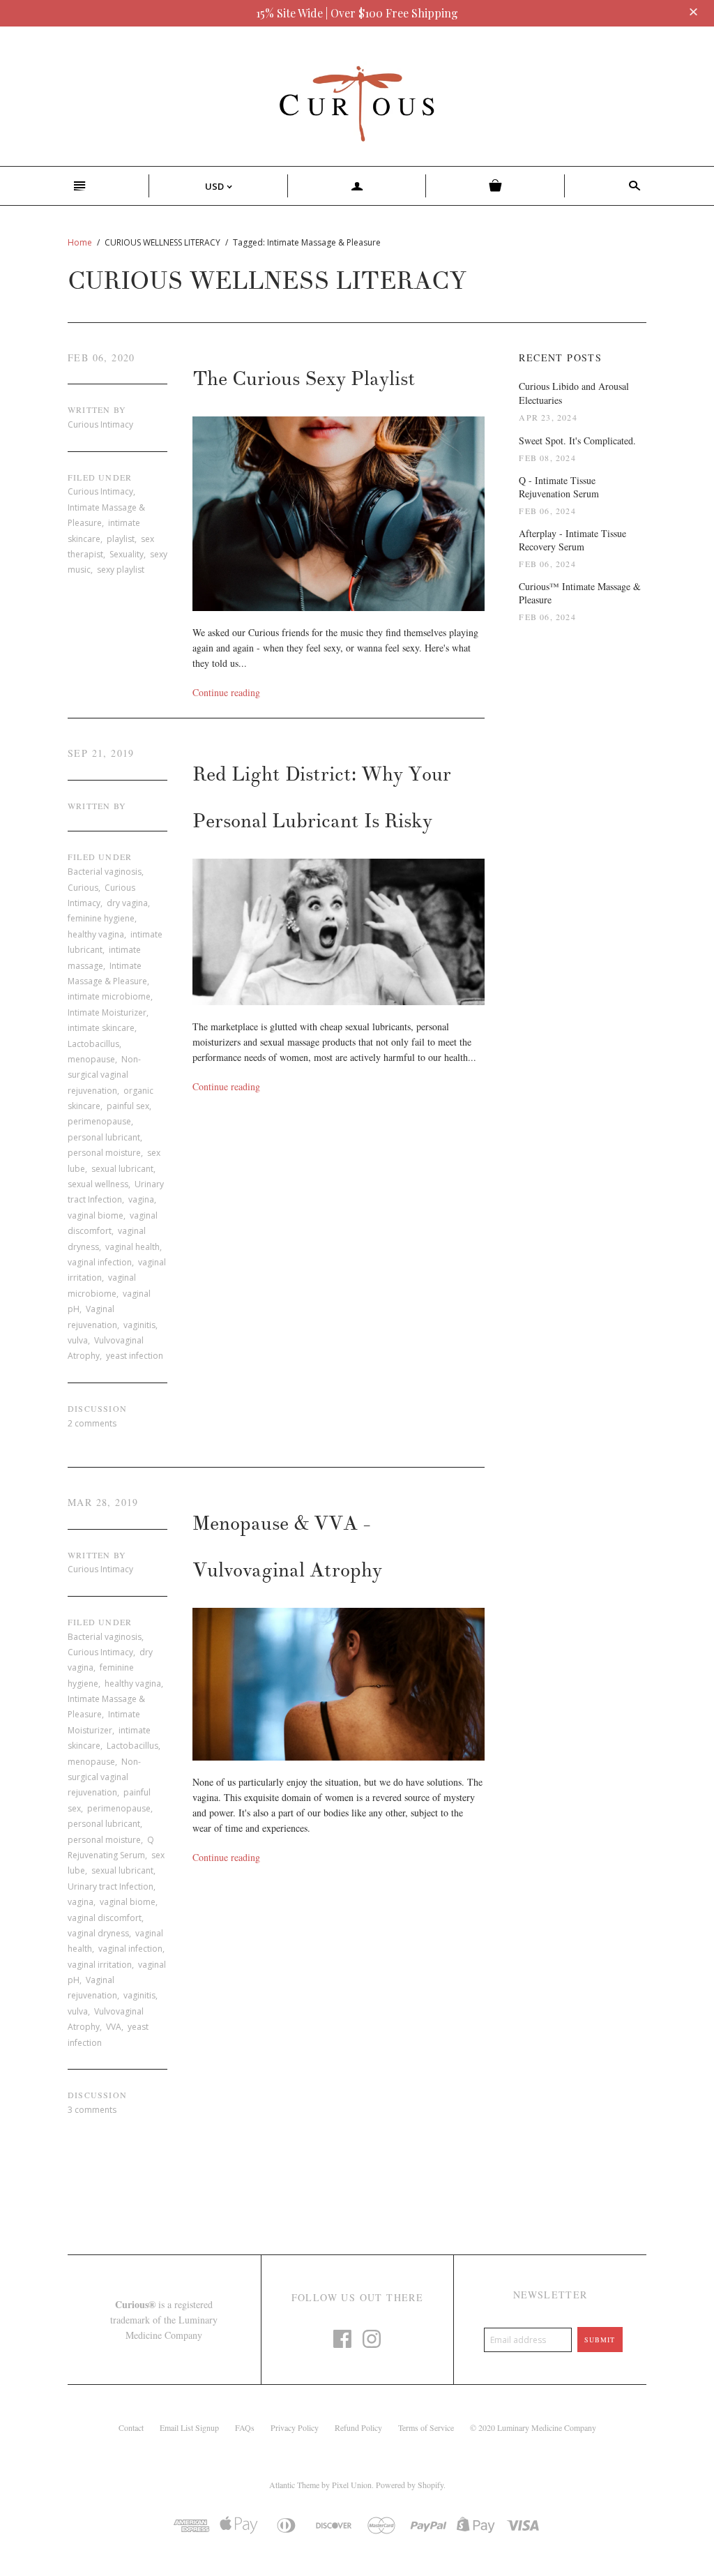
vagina (141, 1199)
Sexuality (127, 554)
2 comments (92, 1423)
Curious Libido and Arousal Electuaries (574, 393)
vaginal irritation (100, 1965)
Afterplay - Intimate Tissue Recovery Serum (572, 540)
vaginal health (132, 1247)
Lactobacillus (93, 1044)
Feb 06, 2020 (101, 357)
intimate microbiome (109, 996)
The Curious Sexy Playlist (304, 379)
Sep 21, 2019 (101, 753)
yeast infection (135, 1356)
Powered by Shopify (410, 2485)
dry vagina (127, 903)
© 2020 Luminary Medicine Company (533, 2427)
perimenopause (99, 1121)
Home (80, 242)
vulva (78, 1340)
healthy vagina (96, 934)
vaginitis (139, 1325)
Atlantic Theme (294, 2485)
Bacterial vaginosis (105, 872)
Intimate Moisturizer (107, 1012)
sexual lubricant (122, 1169)
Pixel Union (352, 2485)
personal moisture (104, 1153)
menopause (91, 1059)
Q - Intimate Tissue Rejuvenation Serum (559, 487)
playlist (121, 539)
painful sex (128, 1106)
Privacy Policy (295, 2427)
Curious (83, 888)
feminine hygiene (101, 918)
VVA (114, 2027)
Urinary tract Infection (111, 1886)
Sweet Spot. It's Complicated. (577, 440)
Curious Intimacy (100, 491)
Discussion (97, 1408)
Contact (131, 2427)
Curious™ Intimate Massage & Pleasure (580, 593)
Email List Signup (189, 2427)
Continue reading (226, 692)
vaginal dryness (98, 1933)
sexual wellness (98, 1184)
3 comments (92, 2110)
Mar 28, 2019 (103, 1502)
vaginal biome (96, 1215)
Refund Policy (358, 2427)
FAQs (245, 2427)
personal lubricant (104, 1137)
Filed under (100, 477)
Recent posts (560, 357)
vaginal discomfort (105, 1918)
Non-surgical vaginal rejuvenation (104, 1075)
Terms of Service (426, 2427)
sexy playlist (121, 570)
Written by (97, 409)
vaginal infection (100, 1262)
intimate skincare (101, 1028)
